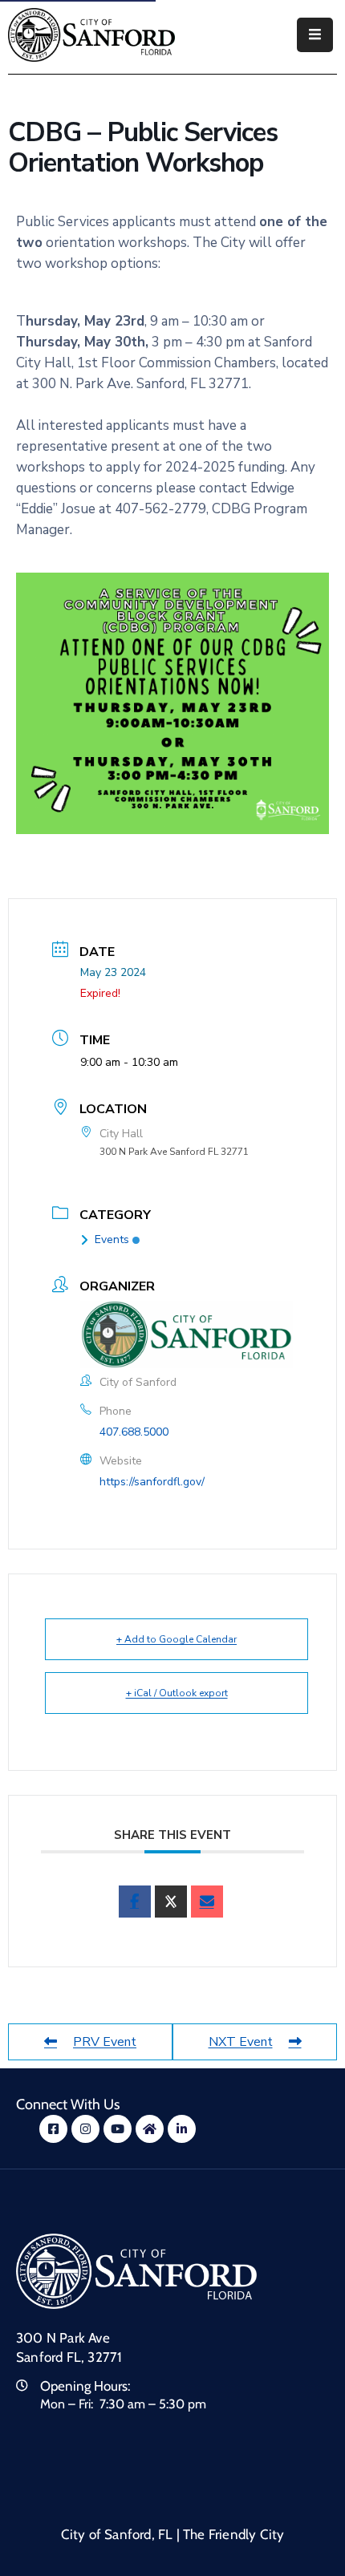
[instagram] (85, 2129)
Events (112, 1239)
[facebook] (135, 1902)
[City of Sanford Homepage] (136, 2271)
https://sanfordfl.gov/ (152, 1482)
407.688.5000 (134, 1432)
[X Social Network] (171, 1902)
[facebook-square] (53, 2129)
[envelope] (207, 1902)
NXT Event (241, 2042)
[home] (150, 2129)
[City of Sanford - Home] (91, 35)
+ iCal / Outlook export (177, 1693)
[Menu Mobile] (315, 35)
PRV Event (105, 2042)
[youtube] (118, 2129)
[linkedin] (182, 2129)
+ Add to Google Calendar (177, 1639)
